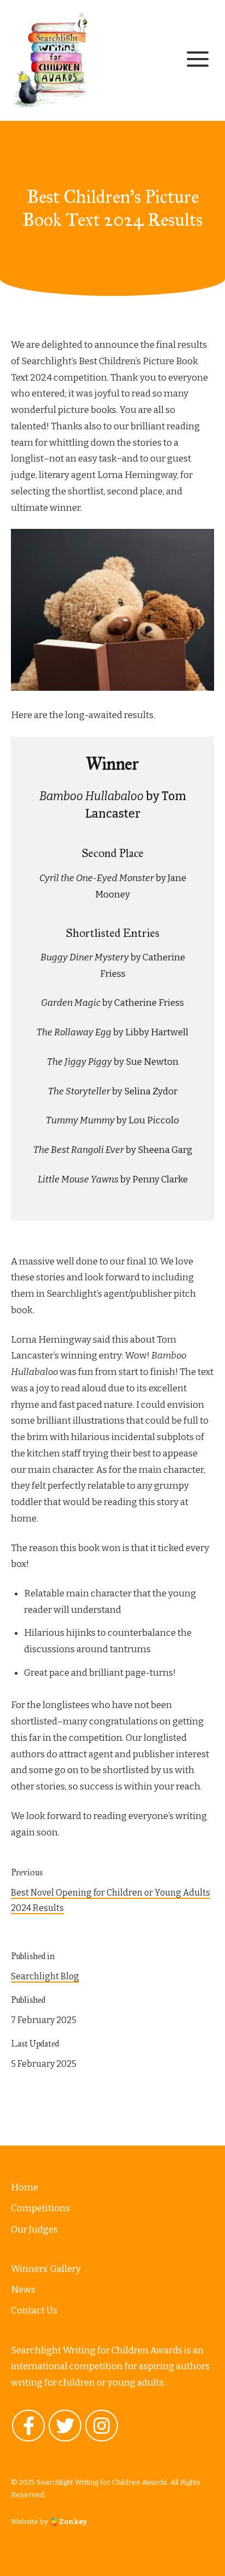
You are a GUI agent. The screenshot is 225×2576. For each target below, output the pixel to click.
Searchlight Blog (45, 1976)
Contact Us (34, 2310)
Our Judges (34, 2229)
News (23, 2290)
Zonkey (72, 2521)
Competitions (40, 2208)
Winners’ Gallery (46, 2268)
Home (25, 2187)
